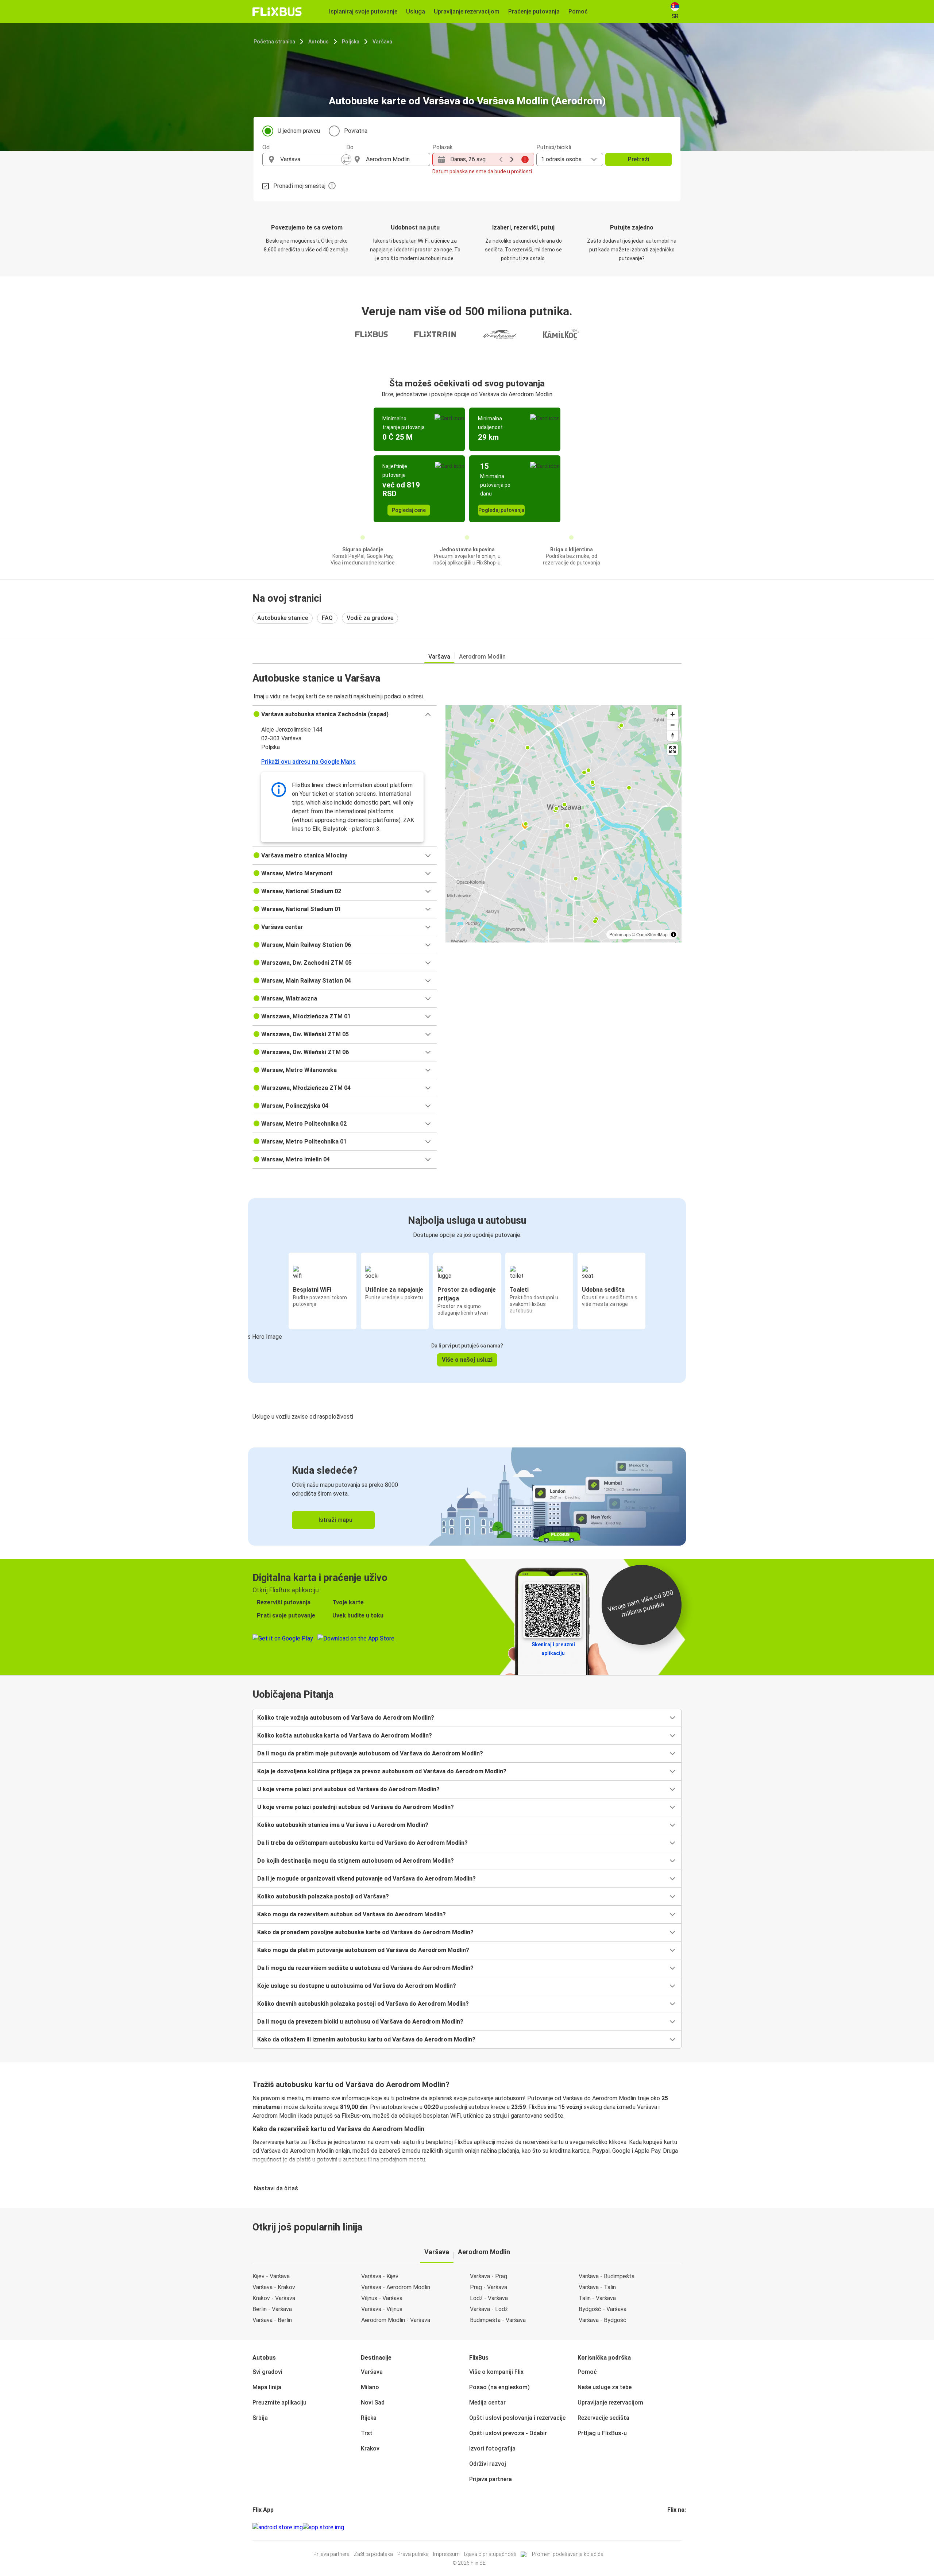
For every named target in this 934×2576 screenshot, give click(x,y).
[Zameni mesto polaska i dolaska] (346, 159)
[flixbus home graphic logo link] (277, 12)
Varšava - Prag (489, 2276)
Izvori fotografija (492, 2448)
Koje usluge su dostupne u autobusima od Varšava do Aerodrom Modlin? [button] (357, 1986)
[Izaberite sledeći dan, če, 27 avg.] (512, 159)
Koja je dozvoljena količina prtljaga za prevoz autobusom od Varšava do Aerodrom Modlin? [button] (382, 1771)
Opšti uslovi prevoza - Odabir (508, 2433)
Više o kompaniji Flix (496, 2372)
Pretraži (639, 159)
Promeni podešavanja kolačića (568, 2554)
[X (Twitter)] (677, 2527)
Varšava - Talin (597, 2287)
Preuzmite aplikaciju (279, 2403)
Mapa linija (267, 2387)
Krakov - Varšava (274, 2298)
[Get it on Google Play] (278, 2527)
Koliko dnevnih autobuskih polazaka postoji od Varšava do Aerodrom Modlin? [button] (363, 2004)
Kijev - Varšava (271, 2276)
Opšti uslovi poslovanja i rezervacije (517, 2418)
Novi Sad (373, 2403)
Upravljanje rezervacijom (610, 2403)
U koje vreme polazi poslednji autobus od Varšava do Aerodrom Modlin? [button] (356, 1807)
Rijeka (369, 2418)
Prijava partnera (491, 2479)
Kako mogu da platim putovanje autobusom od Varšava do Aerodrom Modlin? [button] (363, 1950)
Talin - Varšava (597, 2298)
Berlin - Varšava (272, 2309)
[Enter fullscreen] (673, 750)
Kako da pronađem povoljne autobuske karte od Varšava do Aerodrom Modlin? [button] (365, 1932)
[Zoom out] (673, 725)
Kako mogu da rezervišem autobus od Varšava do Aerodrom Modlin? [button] (352, 1914)
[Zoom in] (673, 714)
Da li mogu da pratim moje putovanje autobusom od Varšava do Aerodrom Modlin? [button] (370, 1753)
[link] (467, 1497)
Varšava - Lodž (489, 2309)
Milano (370, 2387)
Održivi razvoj (488, 2464)
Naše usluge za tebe (605, 2387)
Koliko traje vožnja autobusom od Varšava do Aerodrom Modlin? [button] (346, 1718)
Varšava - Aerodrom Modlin (396, 2287)
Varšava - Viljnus (382, 2309)
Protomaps (620, 934)
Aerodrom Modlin (482, 657)
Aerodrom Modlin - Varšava (396, 2320)
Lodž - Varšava (489, 2298)
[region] (564, 824)
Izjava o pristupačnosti (490, 2554)
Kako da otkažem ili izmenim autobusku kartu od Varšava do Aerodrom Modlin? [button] (366, 2039)
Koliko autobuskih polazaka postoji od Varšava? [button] (323, 1896)
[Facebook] (668, 2527)
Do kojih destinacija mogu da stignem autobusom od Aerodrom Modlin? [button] (356, 1861)
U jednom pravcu (299, 131)
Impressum (446, 2554)
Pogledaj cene (409, 510)
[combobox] (311, 159)
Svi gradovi (267, 2372)
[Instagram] (671, 2527)
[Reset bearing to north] (673, 735)
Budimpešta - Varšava (498, 2320)
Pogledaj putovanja (501, 510)
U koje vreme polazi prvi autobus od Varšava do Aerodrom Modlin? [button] (348, 1789)
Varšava (382, 42)
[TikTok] (679, 2527)
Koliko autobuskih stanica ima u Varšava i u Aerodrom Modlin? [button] (343, 1825)
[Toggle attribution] (674, 934)
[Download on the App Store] (323, 2527)
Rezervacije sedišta (603, 2418)
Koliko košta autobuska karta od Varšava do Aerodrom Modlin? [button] (345, 1736)
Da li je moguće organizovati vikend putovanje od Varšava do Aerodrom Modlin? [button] (366, 1879)
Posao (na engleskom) (499, 2387)
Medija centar (487, 2403)
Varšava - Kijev (380, 2276)
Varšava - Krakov (274, 2287)
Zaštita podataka (373, 2554)
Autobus (319, 42)
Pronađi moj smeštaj (299, 186)
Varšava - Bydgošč (603, 2320)
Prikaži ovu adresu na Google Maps (308, 762)
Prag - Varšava (489, 2287)
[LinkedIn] (675, 2527)
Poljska (351, 42)
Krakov (370, 2448)
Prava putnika (413, 2554)
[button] (345, 714)
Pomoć (587, 2372)
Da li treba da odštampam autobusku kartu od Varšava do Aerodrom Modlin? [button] (362, 1843)
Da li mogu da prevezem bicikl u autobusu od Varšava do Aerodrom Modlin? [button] (360, 2022)
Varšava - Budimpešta (607, 2276)
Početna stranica (274, 42)
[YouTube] (673, 2527)
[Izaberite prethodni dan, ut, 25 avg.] (501, 159)
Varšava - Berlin (272, 2320)
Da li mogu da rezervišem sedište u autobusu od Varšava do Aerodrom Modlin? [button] (365, 1968)
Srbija (260, 2418)
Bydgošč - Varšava (603, 2309)
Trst (367, 2433)
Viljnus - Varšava (382, 2298)
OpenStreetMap (652, 934)
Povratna (356, 131)
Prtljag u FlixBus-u (602, 2433)
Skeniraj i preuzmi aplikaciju (553, 1649)
